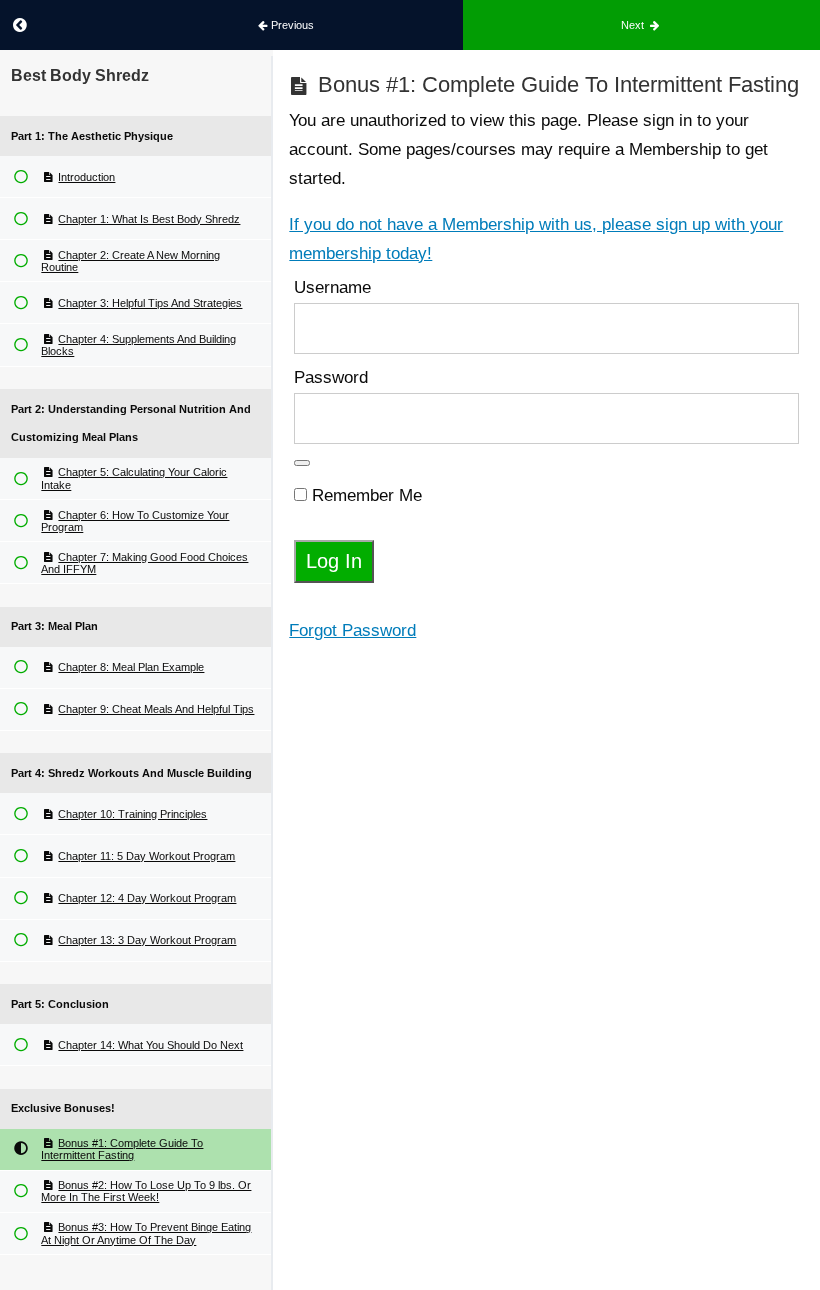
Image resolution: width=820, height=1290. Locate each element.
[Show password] (302, 463)
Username (332, 287)
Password (331, 377)
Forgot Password (352, 630)
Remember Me (364, 495)
